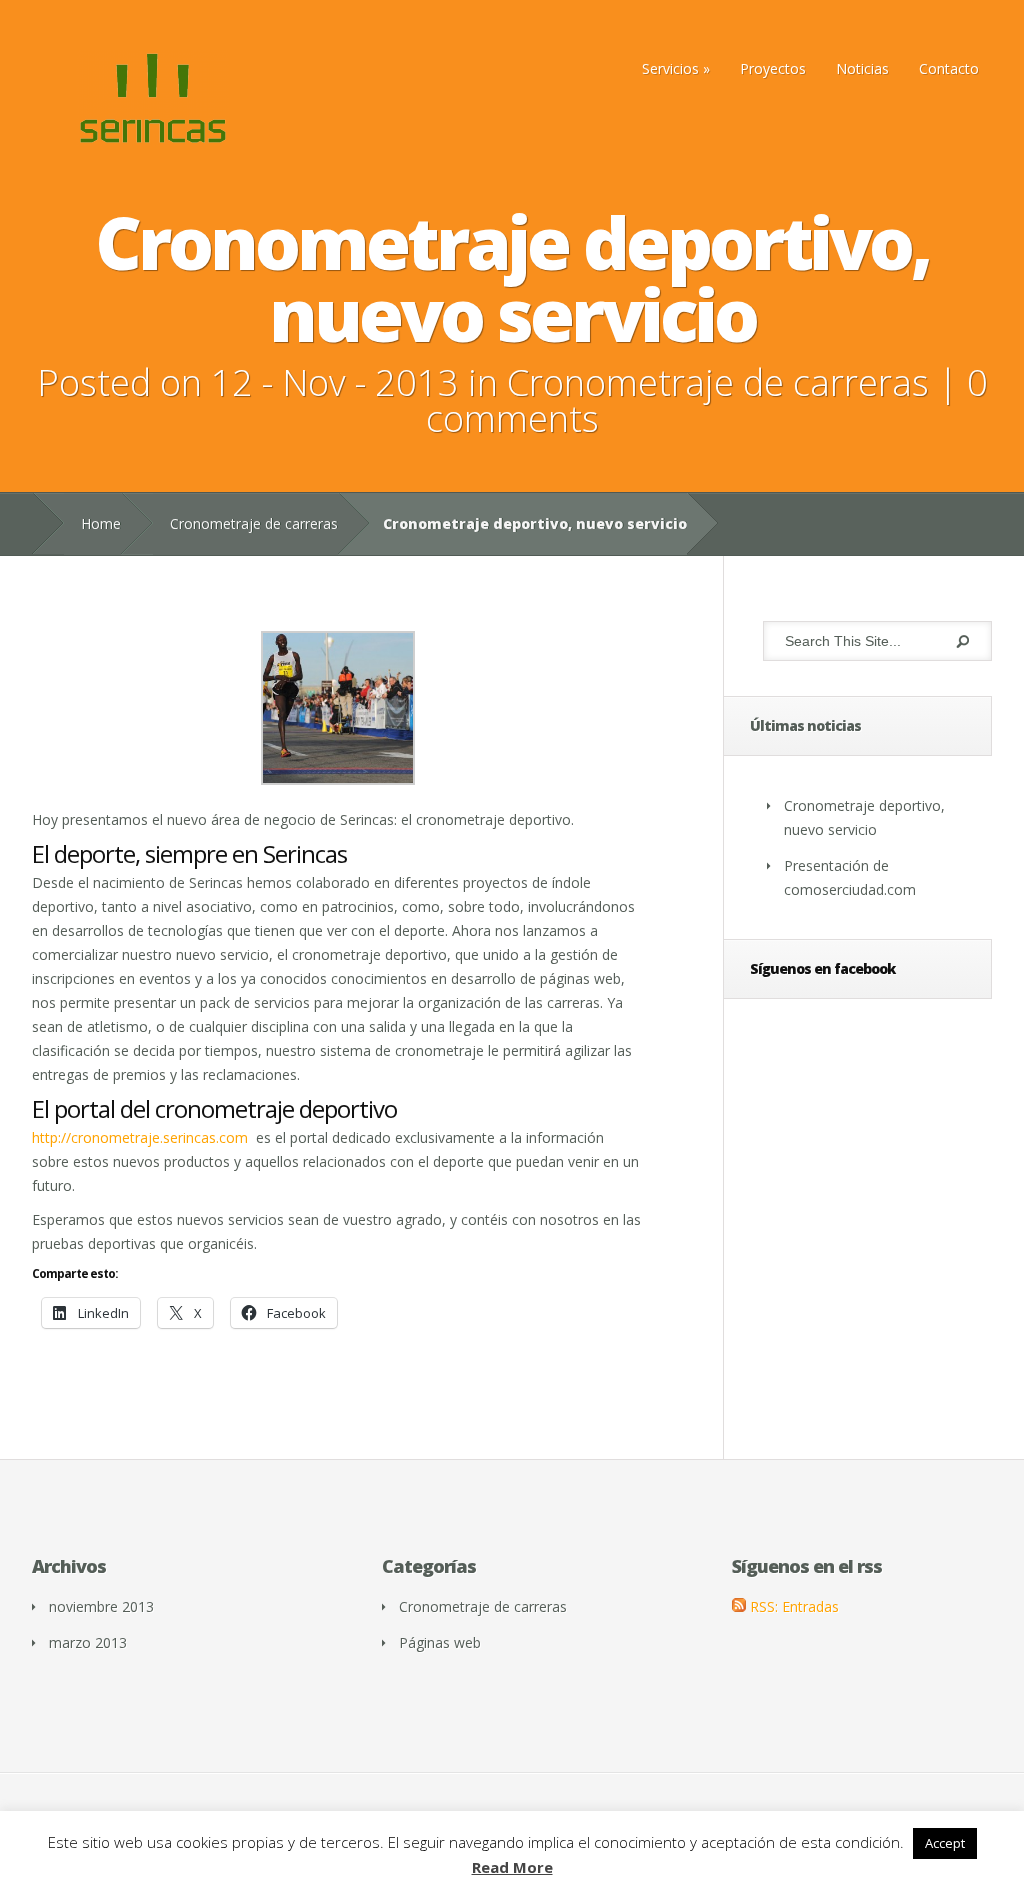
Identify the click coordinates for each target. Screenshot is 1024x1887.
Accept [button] (945, 1843)
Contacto (949, 68)
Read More (512, 1867)
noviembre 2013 (101, 1606)
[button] (337, 709)
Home (101, 523)
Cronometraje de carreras (718, 382)
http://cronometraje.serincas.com (140, 1137)
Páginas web (440, 1642)
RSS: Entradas (792, 1606)
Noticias (862, 68)
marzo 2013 (88, 1642)
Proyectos (773, 68)
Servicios (670, 68)
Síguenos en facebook (822, 968)
